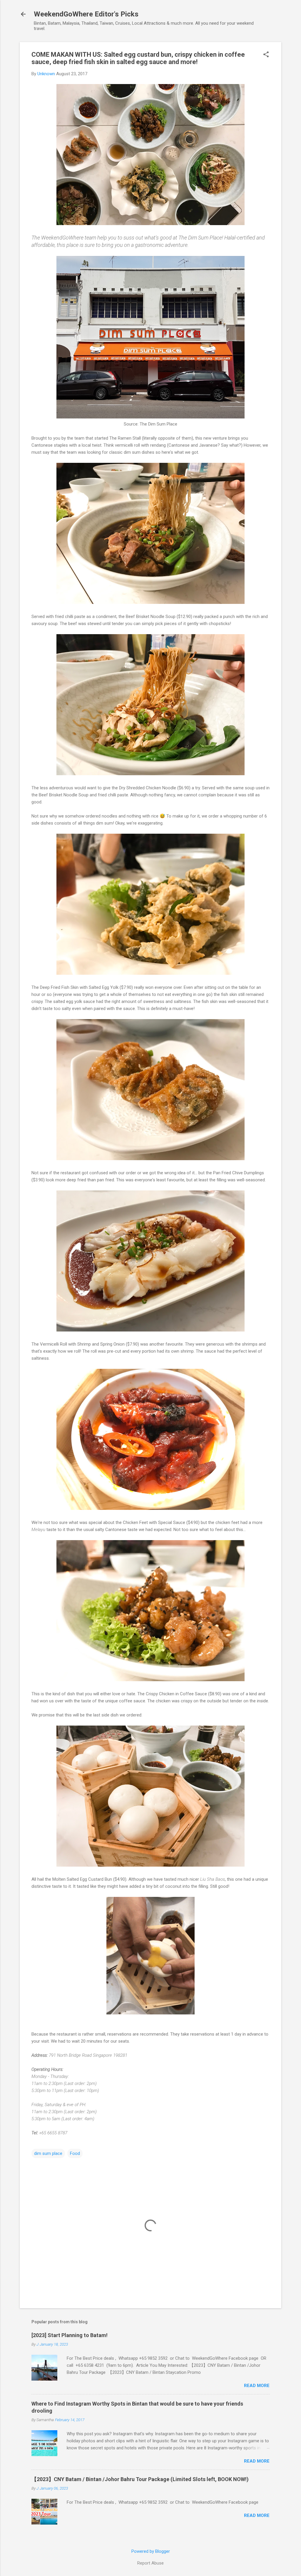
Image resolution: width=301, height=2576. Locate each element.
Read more (257, 2386)
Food (75, 2153)
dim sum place (48, 2153)
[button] (266, 55)
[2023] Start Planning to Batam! (70, 2335)
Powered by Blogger (151, 2551)
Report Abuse (150, 2563)
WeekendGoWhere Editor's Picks (86, 14)
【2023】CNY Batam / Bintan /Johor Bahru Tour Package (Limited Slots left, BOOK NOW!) (140, 2479)
